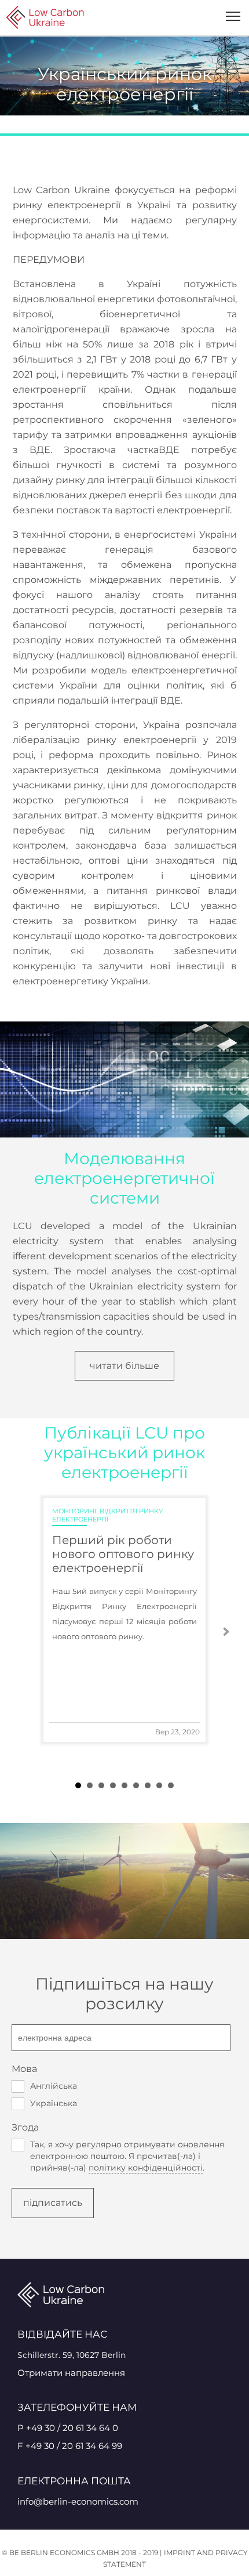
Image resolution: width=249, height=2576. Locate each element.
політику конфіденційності (146, 2168)
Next (225, 1632)
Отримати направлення (71, 2373)
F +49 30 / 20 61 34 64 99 (70, 2446)
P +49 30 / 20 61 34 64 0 (68, 2428)
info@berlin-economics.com (78, 2501)
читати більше (124, 1366)
